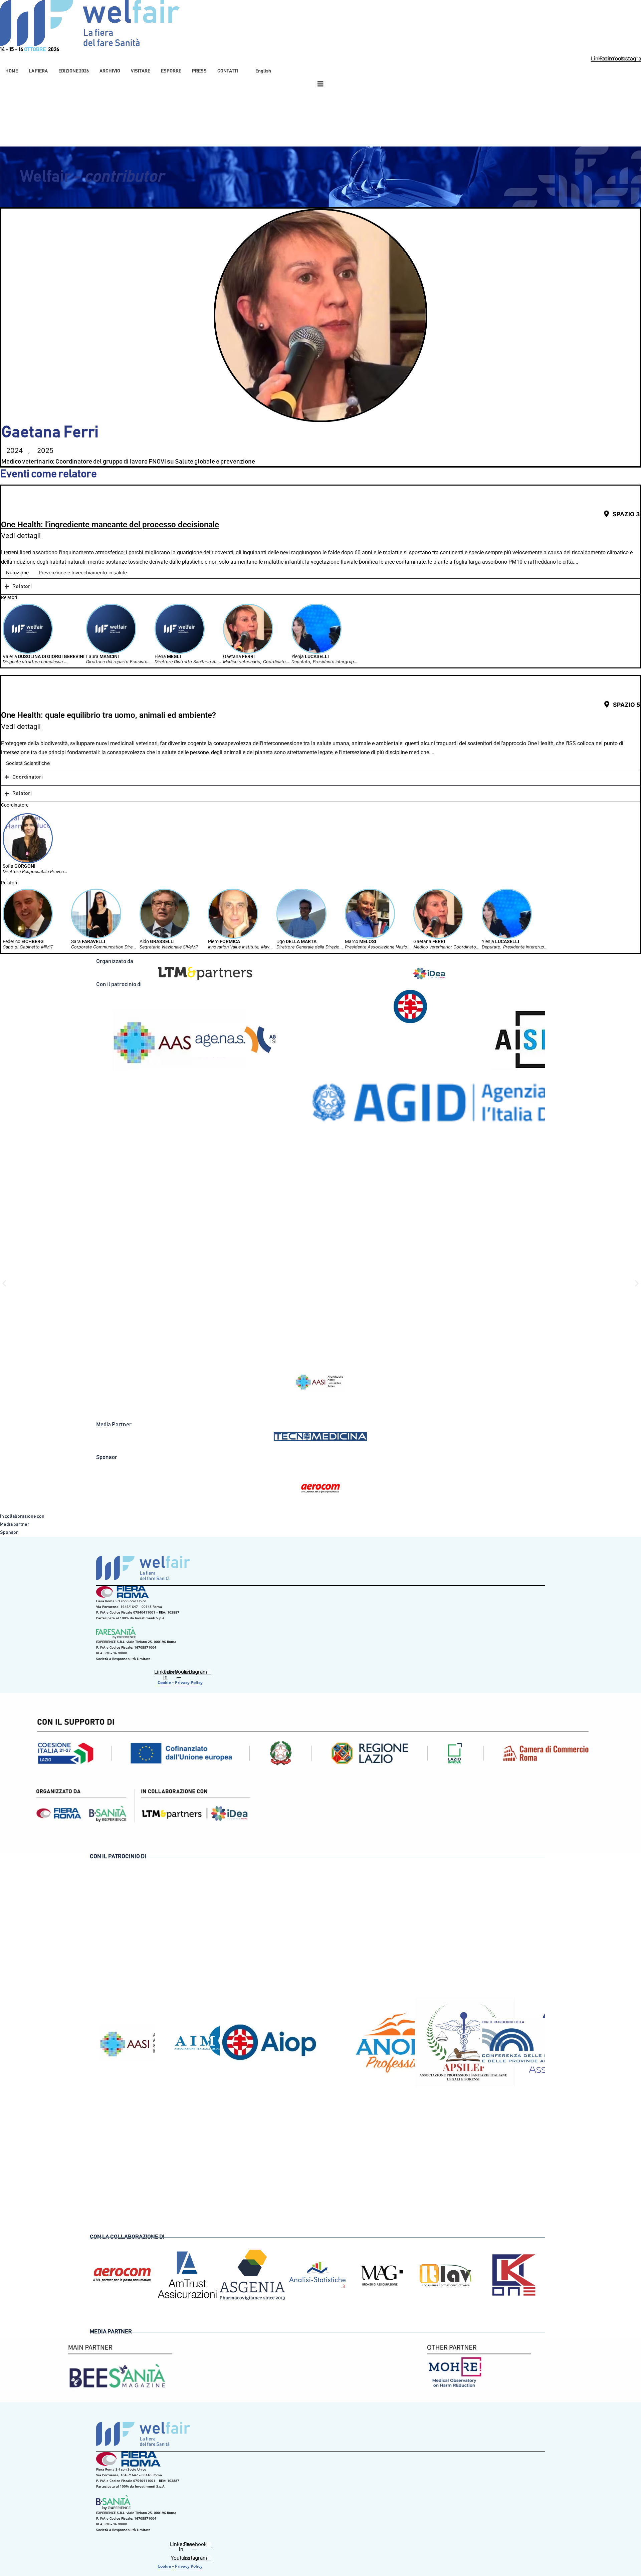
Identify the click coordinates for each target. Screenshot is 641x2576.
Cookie (165, 1682)
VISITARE (141, 71)
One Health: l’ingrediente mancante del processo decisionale (110, 525)
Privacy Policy (189, 1682)
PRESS (199, 71)
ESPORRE (171, 71)
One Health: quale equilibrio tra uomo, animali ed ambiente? (109, 715)
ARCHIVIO (110, 71)
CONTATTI (228, 71)
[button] (38, 71)
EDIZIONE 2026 (74, 71)
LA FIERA (38, 71)
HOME (12, 71)
